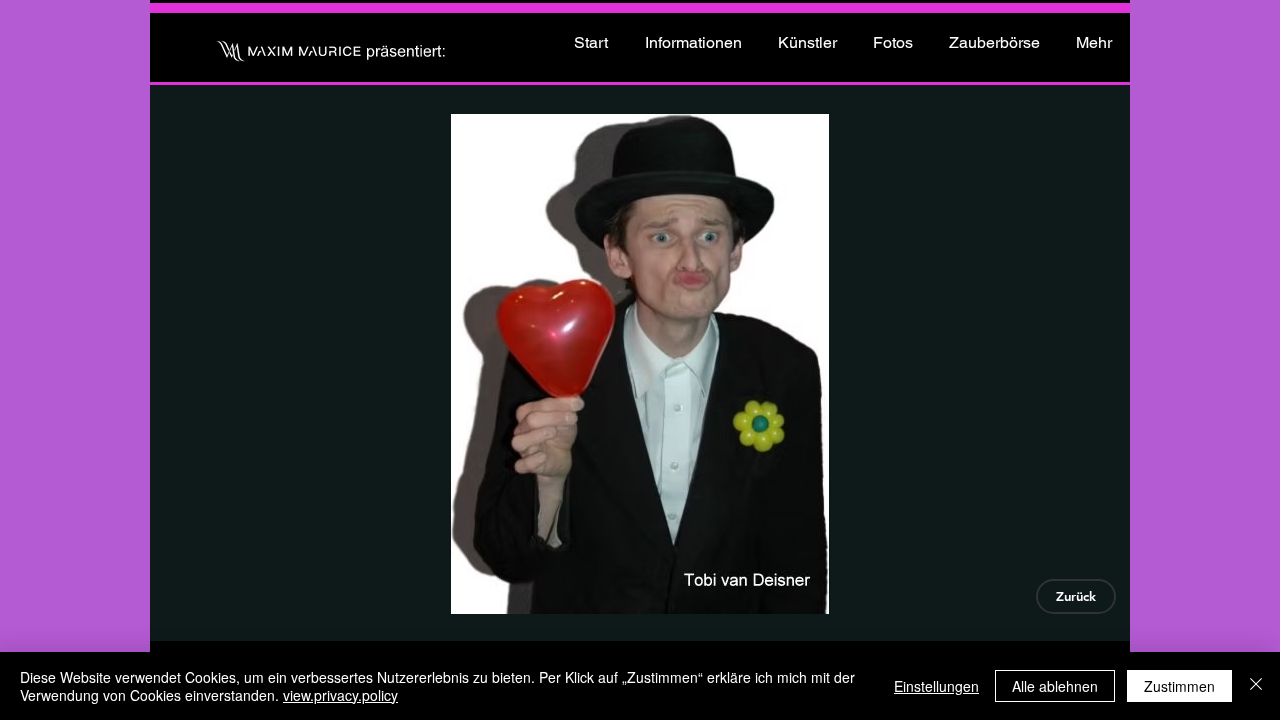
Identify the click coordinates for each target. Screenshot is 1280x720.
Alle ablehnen (1055, 686)
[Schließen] (1256, 686)
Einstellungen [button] (936, 686)
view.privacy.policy (340, 695)
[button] (639, 364)
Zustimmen (1179, 686)
